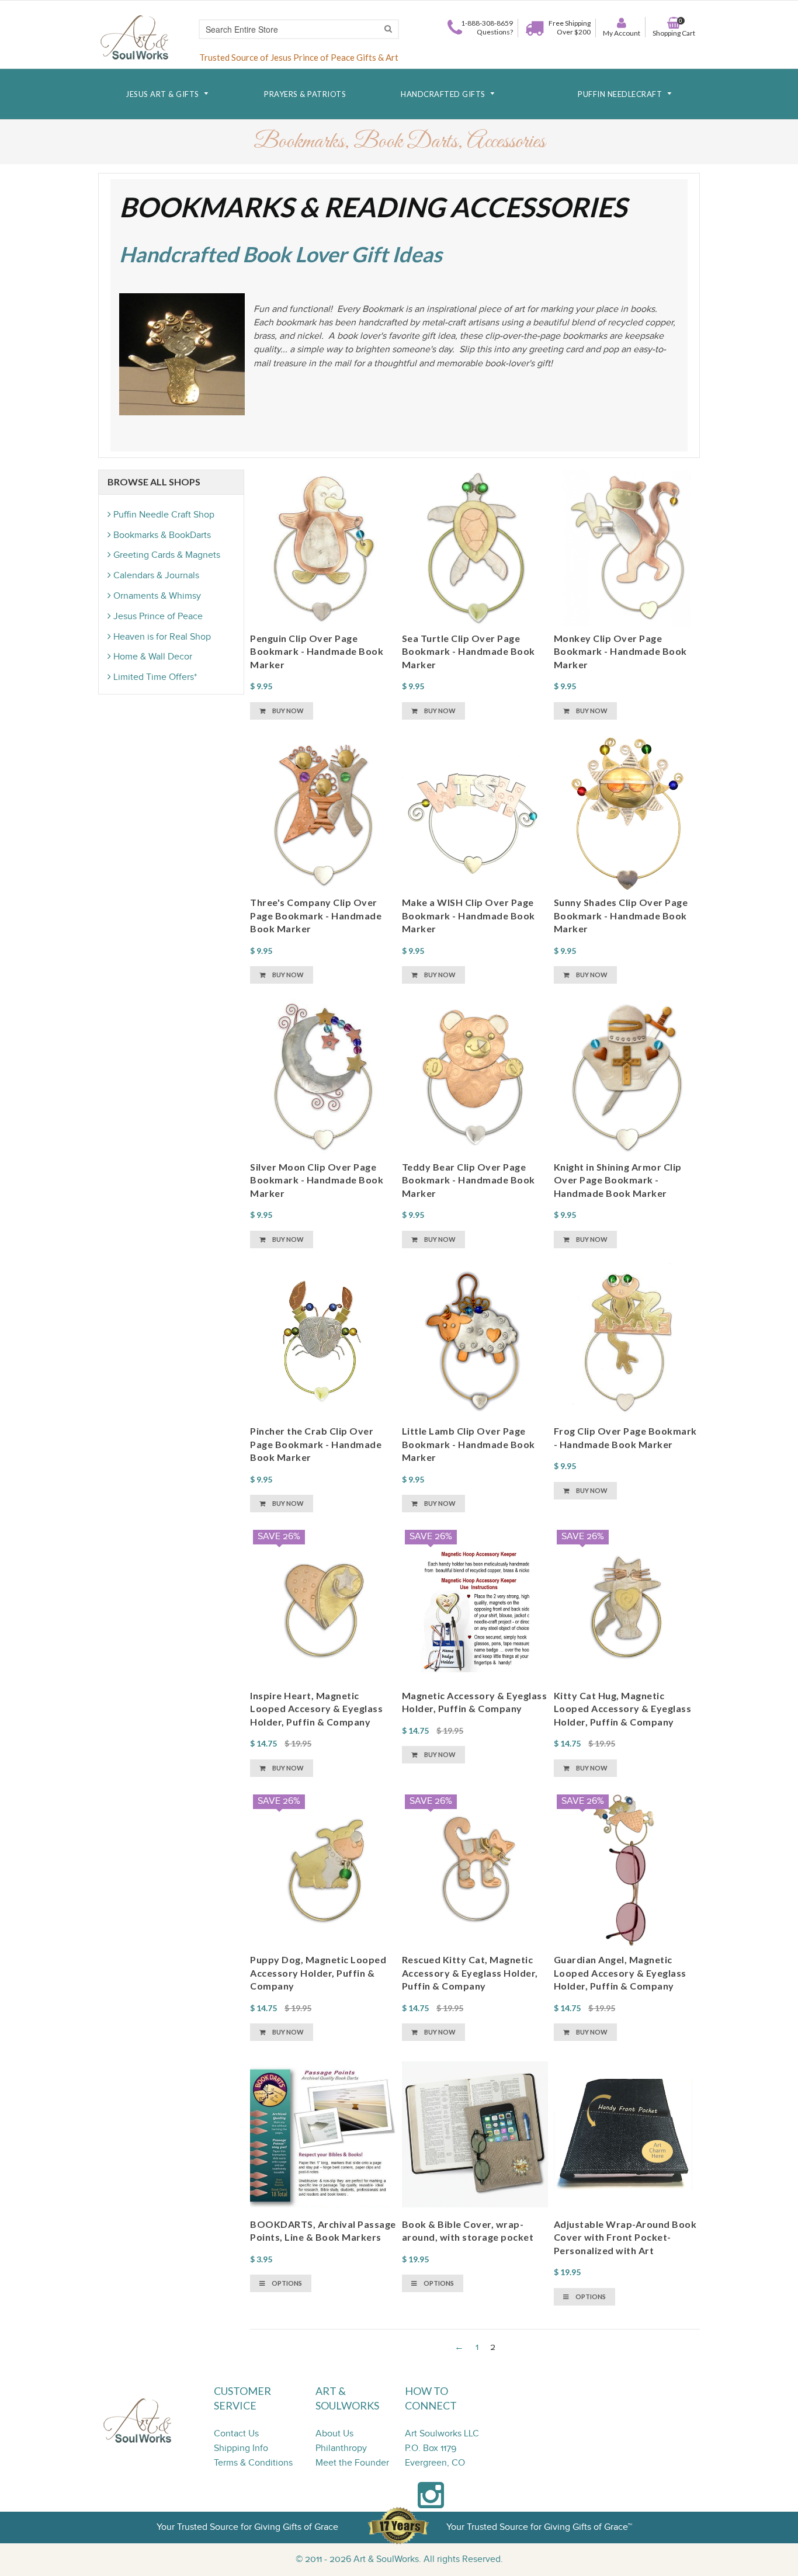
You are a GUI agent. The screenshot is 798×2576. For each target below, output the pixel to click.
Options (286, 2283)
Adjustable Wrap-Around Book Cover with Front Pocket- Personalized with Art (625, 2237)
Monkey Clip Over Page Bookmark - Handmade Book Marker (620, 651)
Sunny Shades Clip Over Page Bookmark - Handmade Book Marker (621, 915)
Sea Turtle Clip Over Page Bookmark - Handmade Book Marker (469, 651)
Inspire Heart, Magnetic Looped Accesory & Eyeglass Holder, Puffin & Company (316, 1709)
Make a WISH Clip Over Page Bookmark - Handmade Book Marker (469, 915)
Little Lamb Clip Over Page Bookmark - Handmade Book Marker (469, 1444)
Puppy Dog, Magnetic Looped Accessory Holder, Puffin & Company (318, 1973)
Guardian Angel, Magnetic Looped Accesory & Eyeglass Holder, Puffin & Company (620, 1973)
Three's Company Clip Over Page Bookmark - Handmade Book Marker (316, 915)
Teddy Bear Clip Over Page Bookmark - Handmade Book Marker (469, 1180)
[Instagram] (431, 2502)
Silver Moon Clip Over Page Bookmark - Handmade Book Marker (317, 1180)
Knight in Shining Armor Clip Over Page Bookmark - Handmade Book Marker (618, 1180)
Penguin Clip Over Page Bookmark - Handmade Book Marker (317, 651)
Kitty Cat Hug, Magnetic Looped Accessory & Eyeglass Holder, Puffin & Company (623, 1709)
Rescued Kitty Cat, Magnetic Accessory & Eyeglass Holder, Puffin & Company (470, 1973)
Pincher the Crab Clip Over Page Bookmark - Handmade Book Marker (316, 1444)
